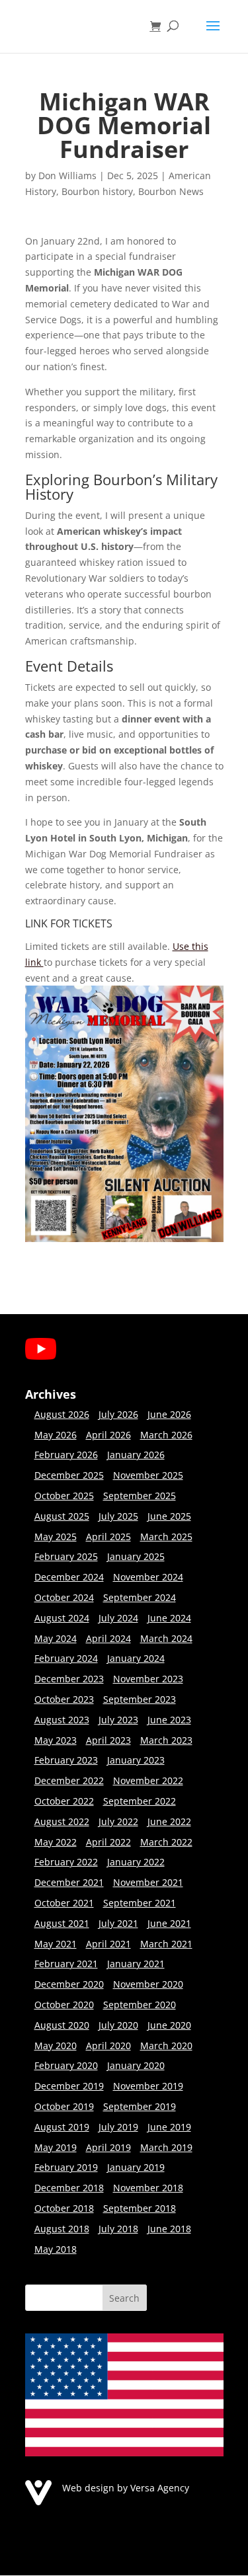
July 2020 (118, 2025)
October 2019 (64, 2106)
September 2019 (140, 2106)
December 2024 (69, 1577)
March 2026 (166, 1435)
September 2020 (140, 2005)
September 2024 (140, 1597)
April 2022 (108, 1842)
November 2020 (148, 1984)
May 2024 (56, 1638)
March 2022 (166, 1842)
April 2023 (108, 1740)
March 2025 (166, 1537)
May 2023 (56, 1740)
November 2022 (148, 1780)
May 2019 (56, 2147)
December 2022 (69, 1780)
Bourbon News (171, 191)
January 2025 (136, 1556)
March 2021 (166, 1944)
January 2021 (136, 1964)
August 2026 (62, 1414)
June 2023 (169, 1720)
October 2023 (64, 1699)
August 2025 (62, 1516)
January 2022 (136, 1862)
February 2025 (66, 1556)
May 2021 (56, 1944)
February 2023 (66, 1760)
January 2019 (136, 2167)
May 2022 (56, 1842)
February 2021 (66, 1964)
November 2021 (148, 1882)
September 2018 (140, 2208)
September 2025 (140, 1496)
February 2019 (66, 2167)
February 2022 (66, 1862)
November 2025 (148, 1475)
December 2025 (69, 1475)
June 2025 (169, 1516)
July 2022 (118, 1821)
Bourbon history (97, 191)
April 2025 (108, 1537)
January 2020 (136, 2065)
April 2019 (108, 2147)
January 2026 (136, 1455)
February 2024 (66, 1658)
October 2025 (64, 1496)
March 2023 (166, 1740)
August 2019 (62, 2127)
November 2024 (148, 1577)
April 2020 (108, 2046)
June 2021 (169, 1923)
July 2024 (118, 1618)
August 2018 (62, 2229)
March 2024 (166, 1638)
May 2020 (56, 2046)
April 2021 (108, 1944)
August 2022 (62, 1821)
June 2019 (169, 2127)
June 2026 (169, 1414)
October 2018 (64, 2208)
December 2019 (69, 2086)
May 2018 (56, 2249)
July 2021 (118, 1923)
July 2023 (118, 1720)
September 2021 (140, 1903)
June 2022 (169, 1821)
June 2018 (169, 2229)
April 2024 (108, 1638)
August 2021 (62, 1923)
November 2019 (148, 2086)
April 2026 (108, 1435)
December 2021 (69, 1882)
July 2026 (118, 1414)
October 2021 (64, 1903)
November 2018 (148, 2188)
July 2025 (118, 1516)
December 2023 (69, 1679)
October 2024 (64, 1597)
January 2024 (136, 1658)
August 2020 (62, 2025)
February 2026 (66, 1455)
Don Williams (67, 176)
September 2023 (140, 1699)
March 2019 (166, 2147)
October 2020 (64, 2005)
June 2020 (169, 2025)
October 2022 (64, 1801)
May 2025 (56, 1537)
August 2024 (62, 1618)
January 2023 (136, 1760)
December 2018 (69, 2188)
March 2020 (166, 2046)
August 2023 (62, 1720)
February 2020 (66, 2065)
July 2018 (118, 2229)
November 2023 (148, 1679)
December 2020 (69, 1984)
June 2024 (169, 1618)
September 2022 (140, 1801)
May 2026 (56, 1435)
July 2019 (118, 2127)
